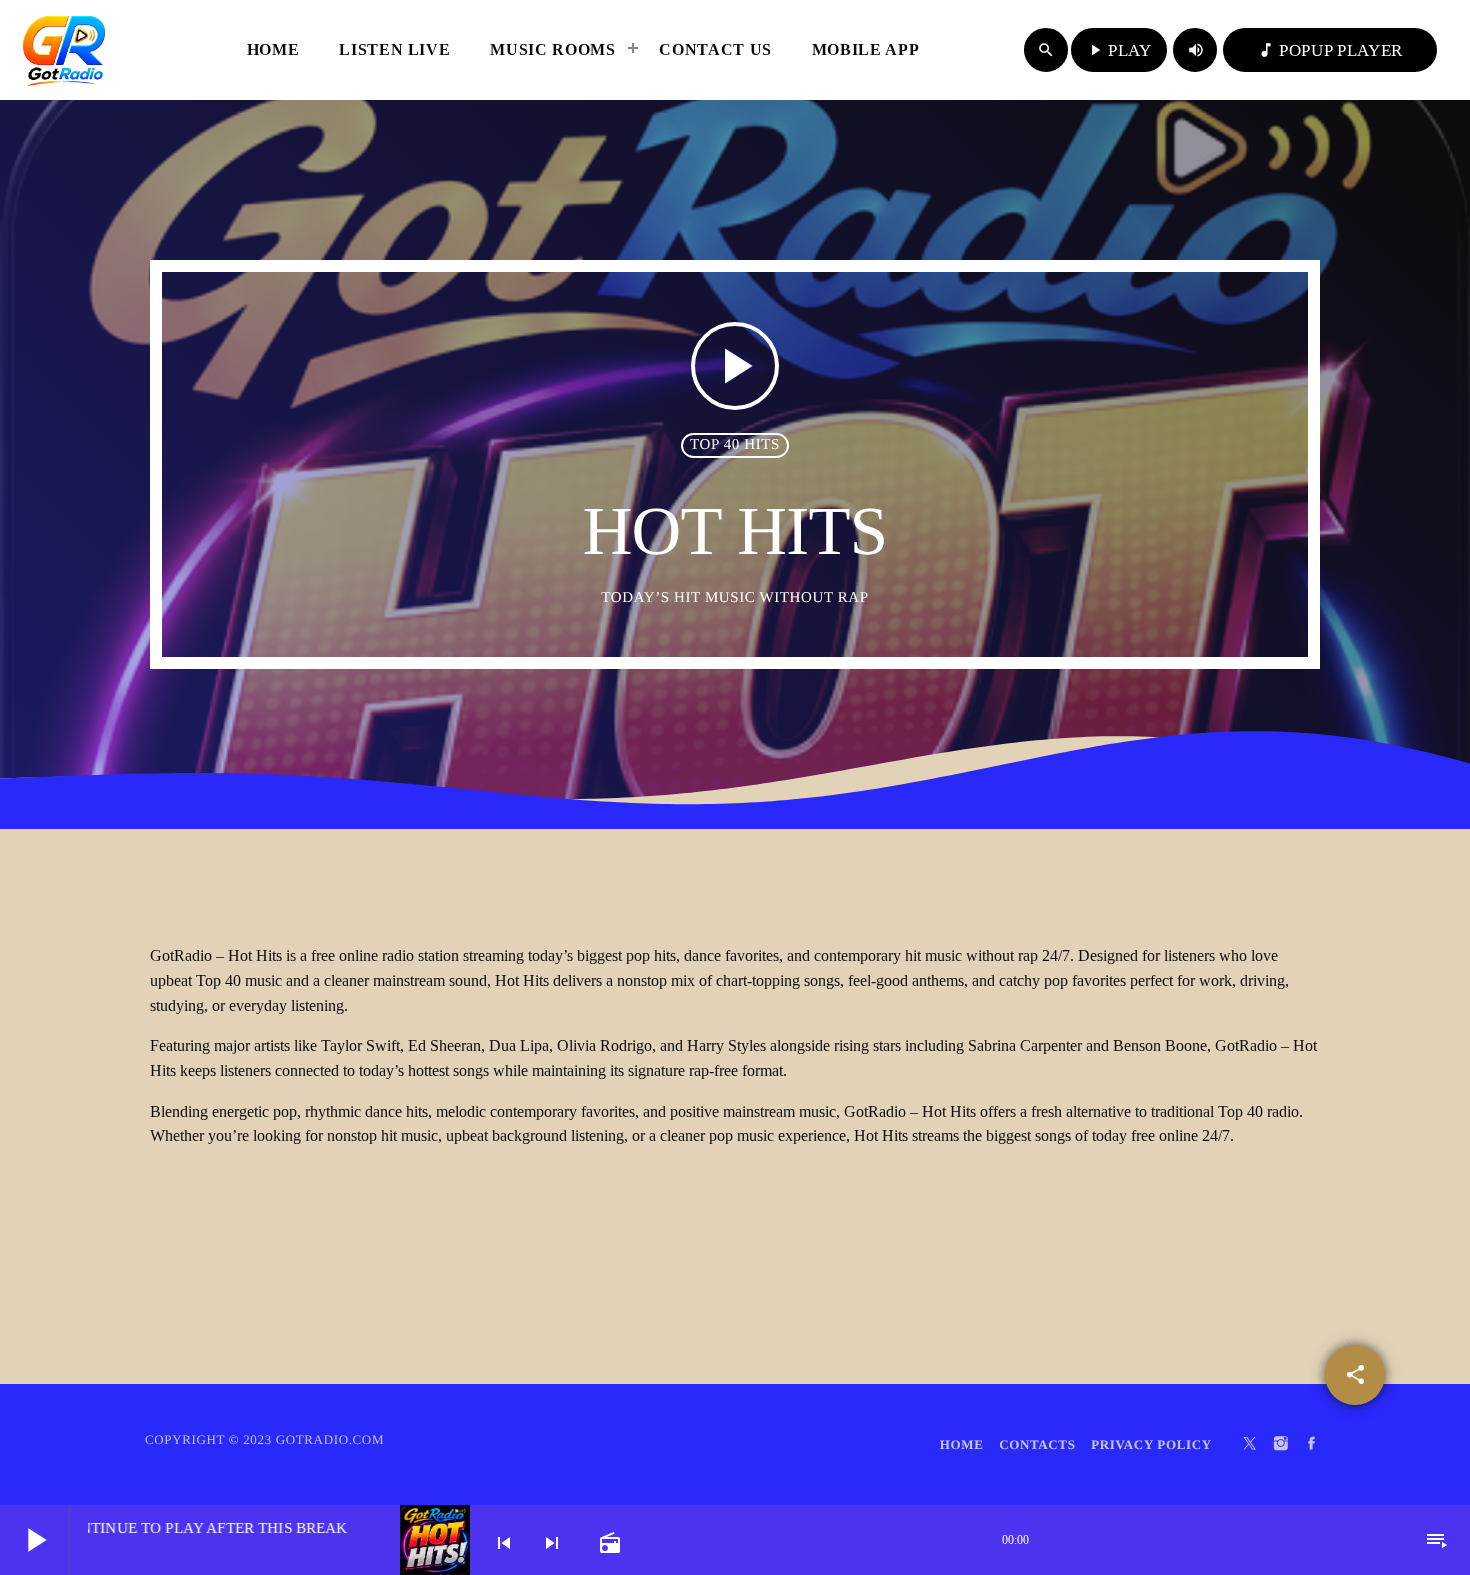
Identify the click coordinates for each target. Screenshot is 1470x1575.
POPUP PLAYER (1330, 50)
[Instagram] (1281, 1445)
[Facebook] (1312, 1445)
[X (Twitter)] (1250, 1445)
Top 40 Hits (735, 445)
